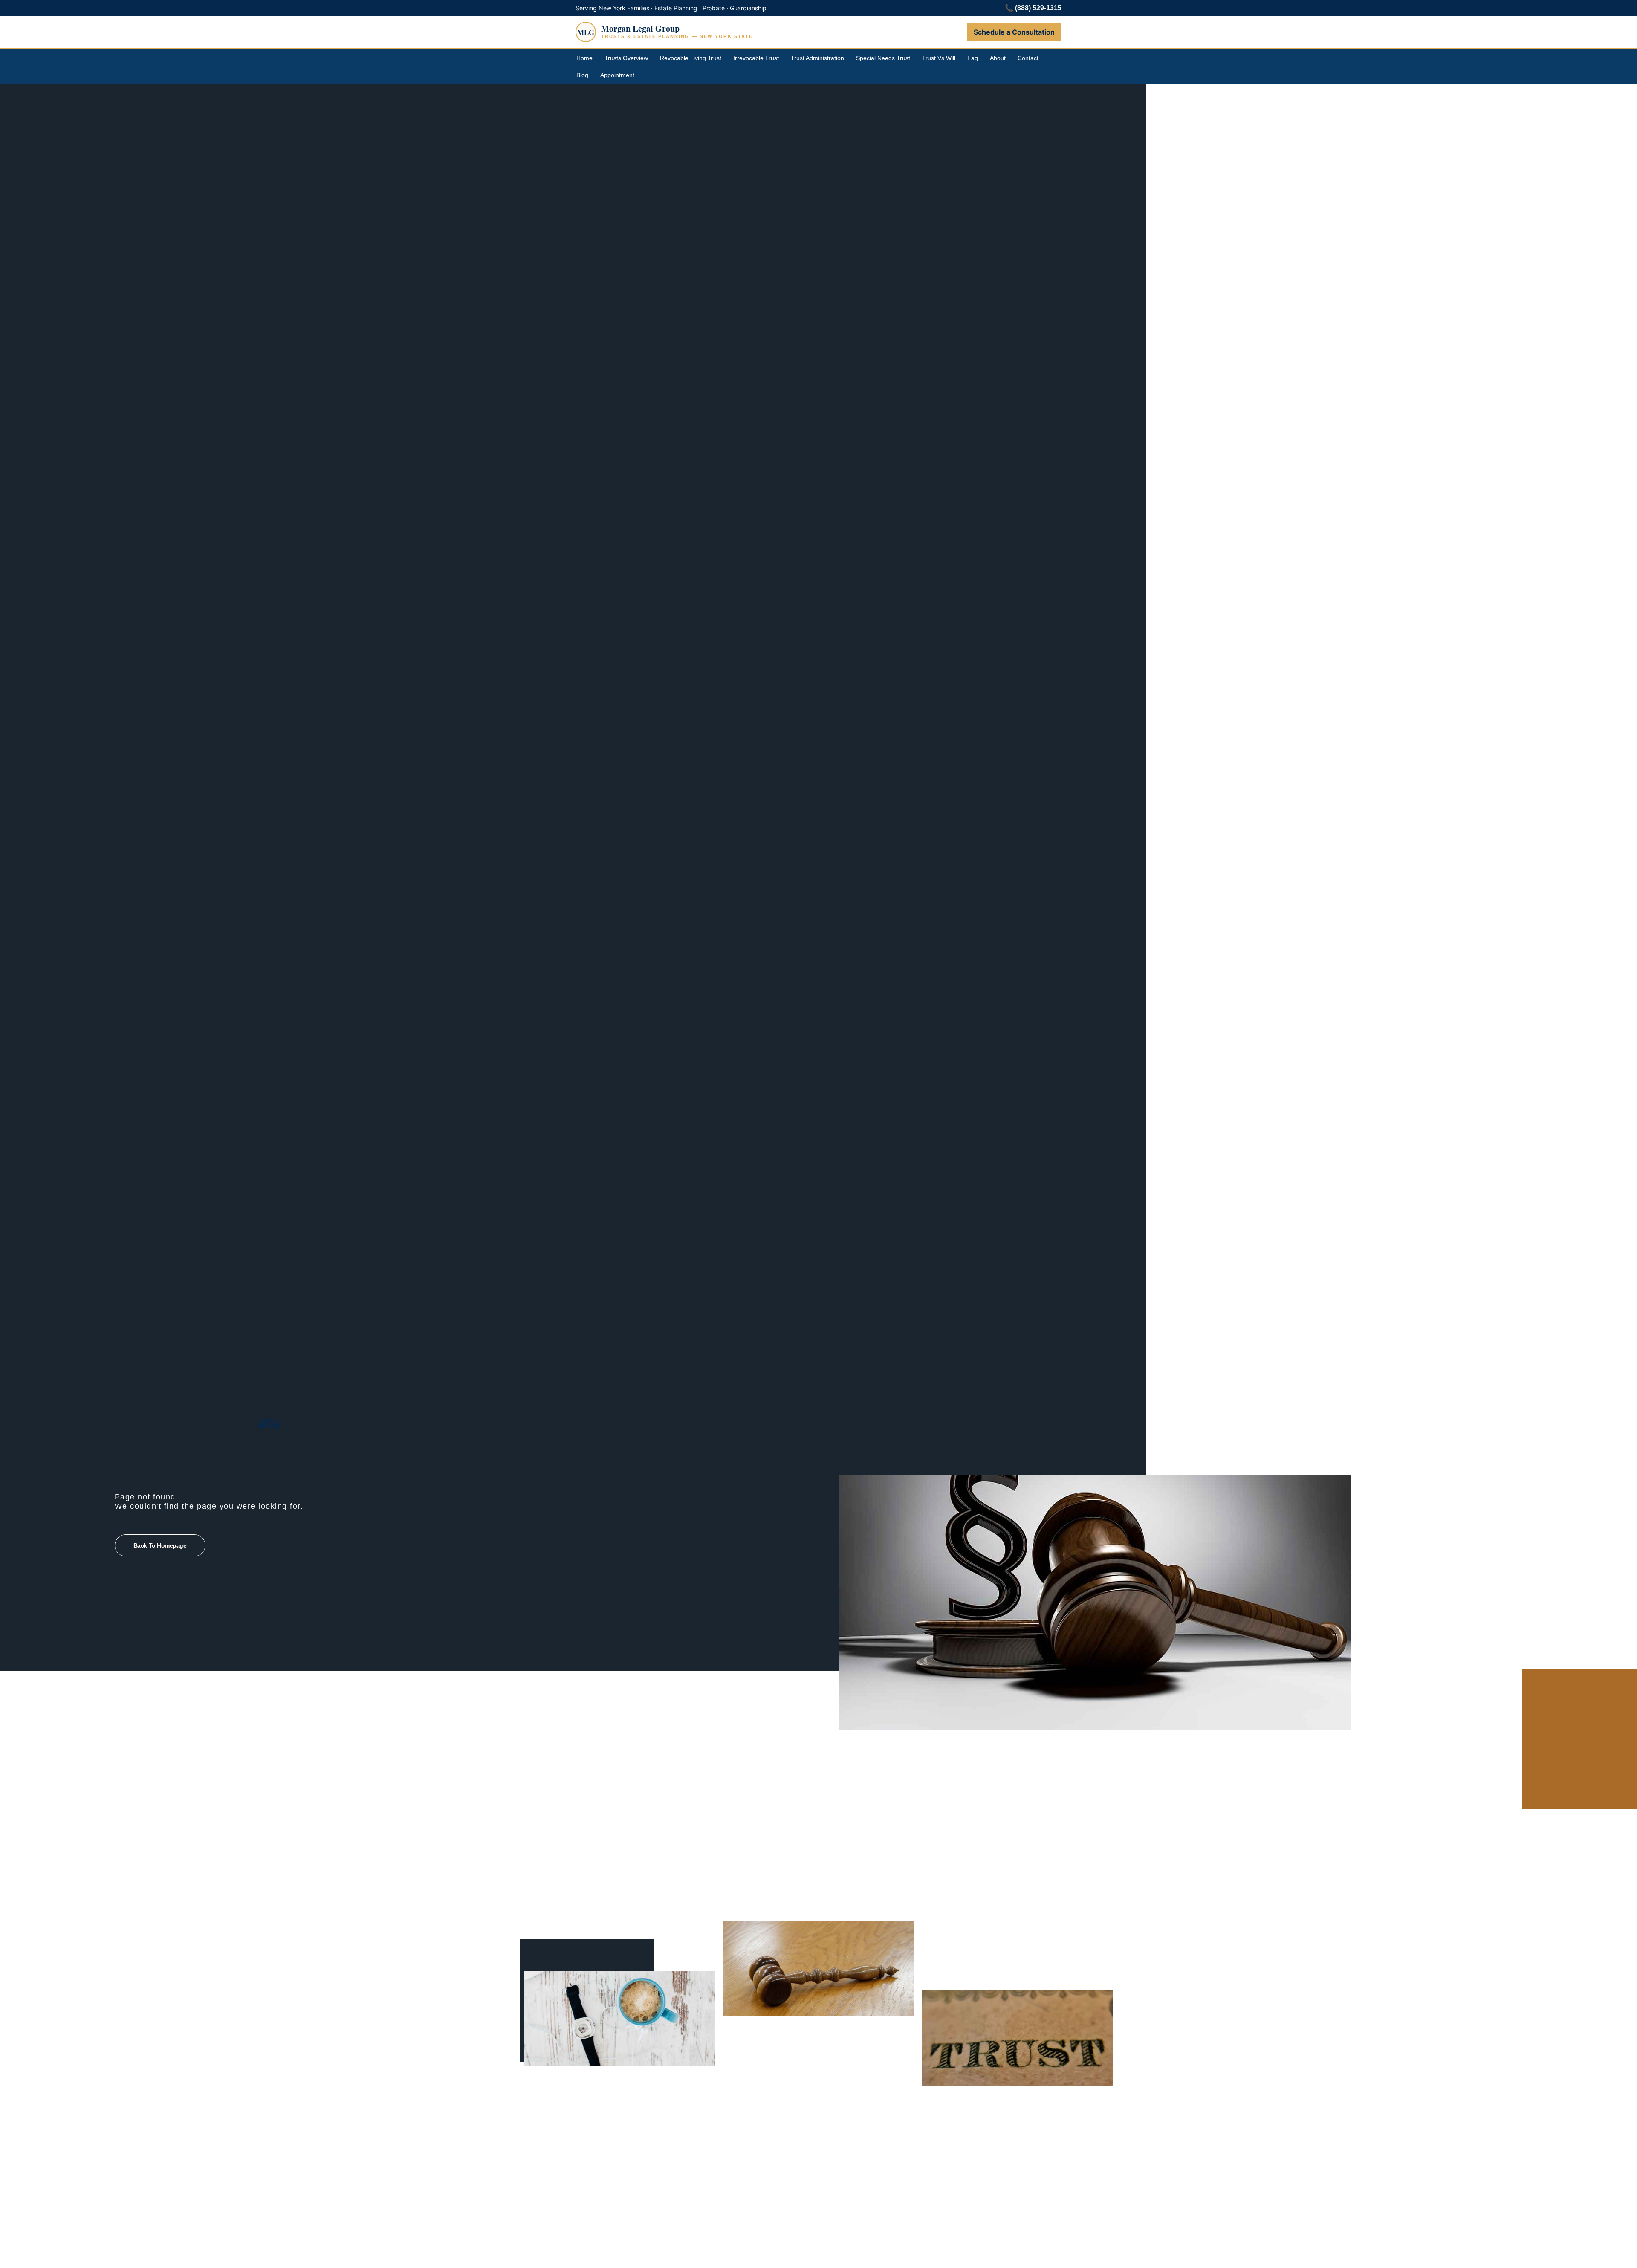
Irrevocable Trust (756, 58)
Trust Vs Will (939, 58)
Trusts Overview (626, 58)
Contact (1028, 58)
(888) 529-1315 (1038, 8)
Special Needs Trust (883, 58)
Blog (582, 75)
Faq (973, 58)
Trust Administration (817, 58)
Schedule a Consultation (1014, 32)
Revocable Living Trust (691, 58)
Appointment (617, 75)
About (998, 58)
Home (584, 58)
